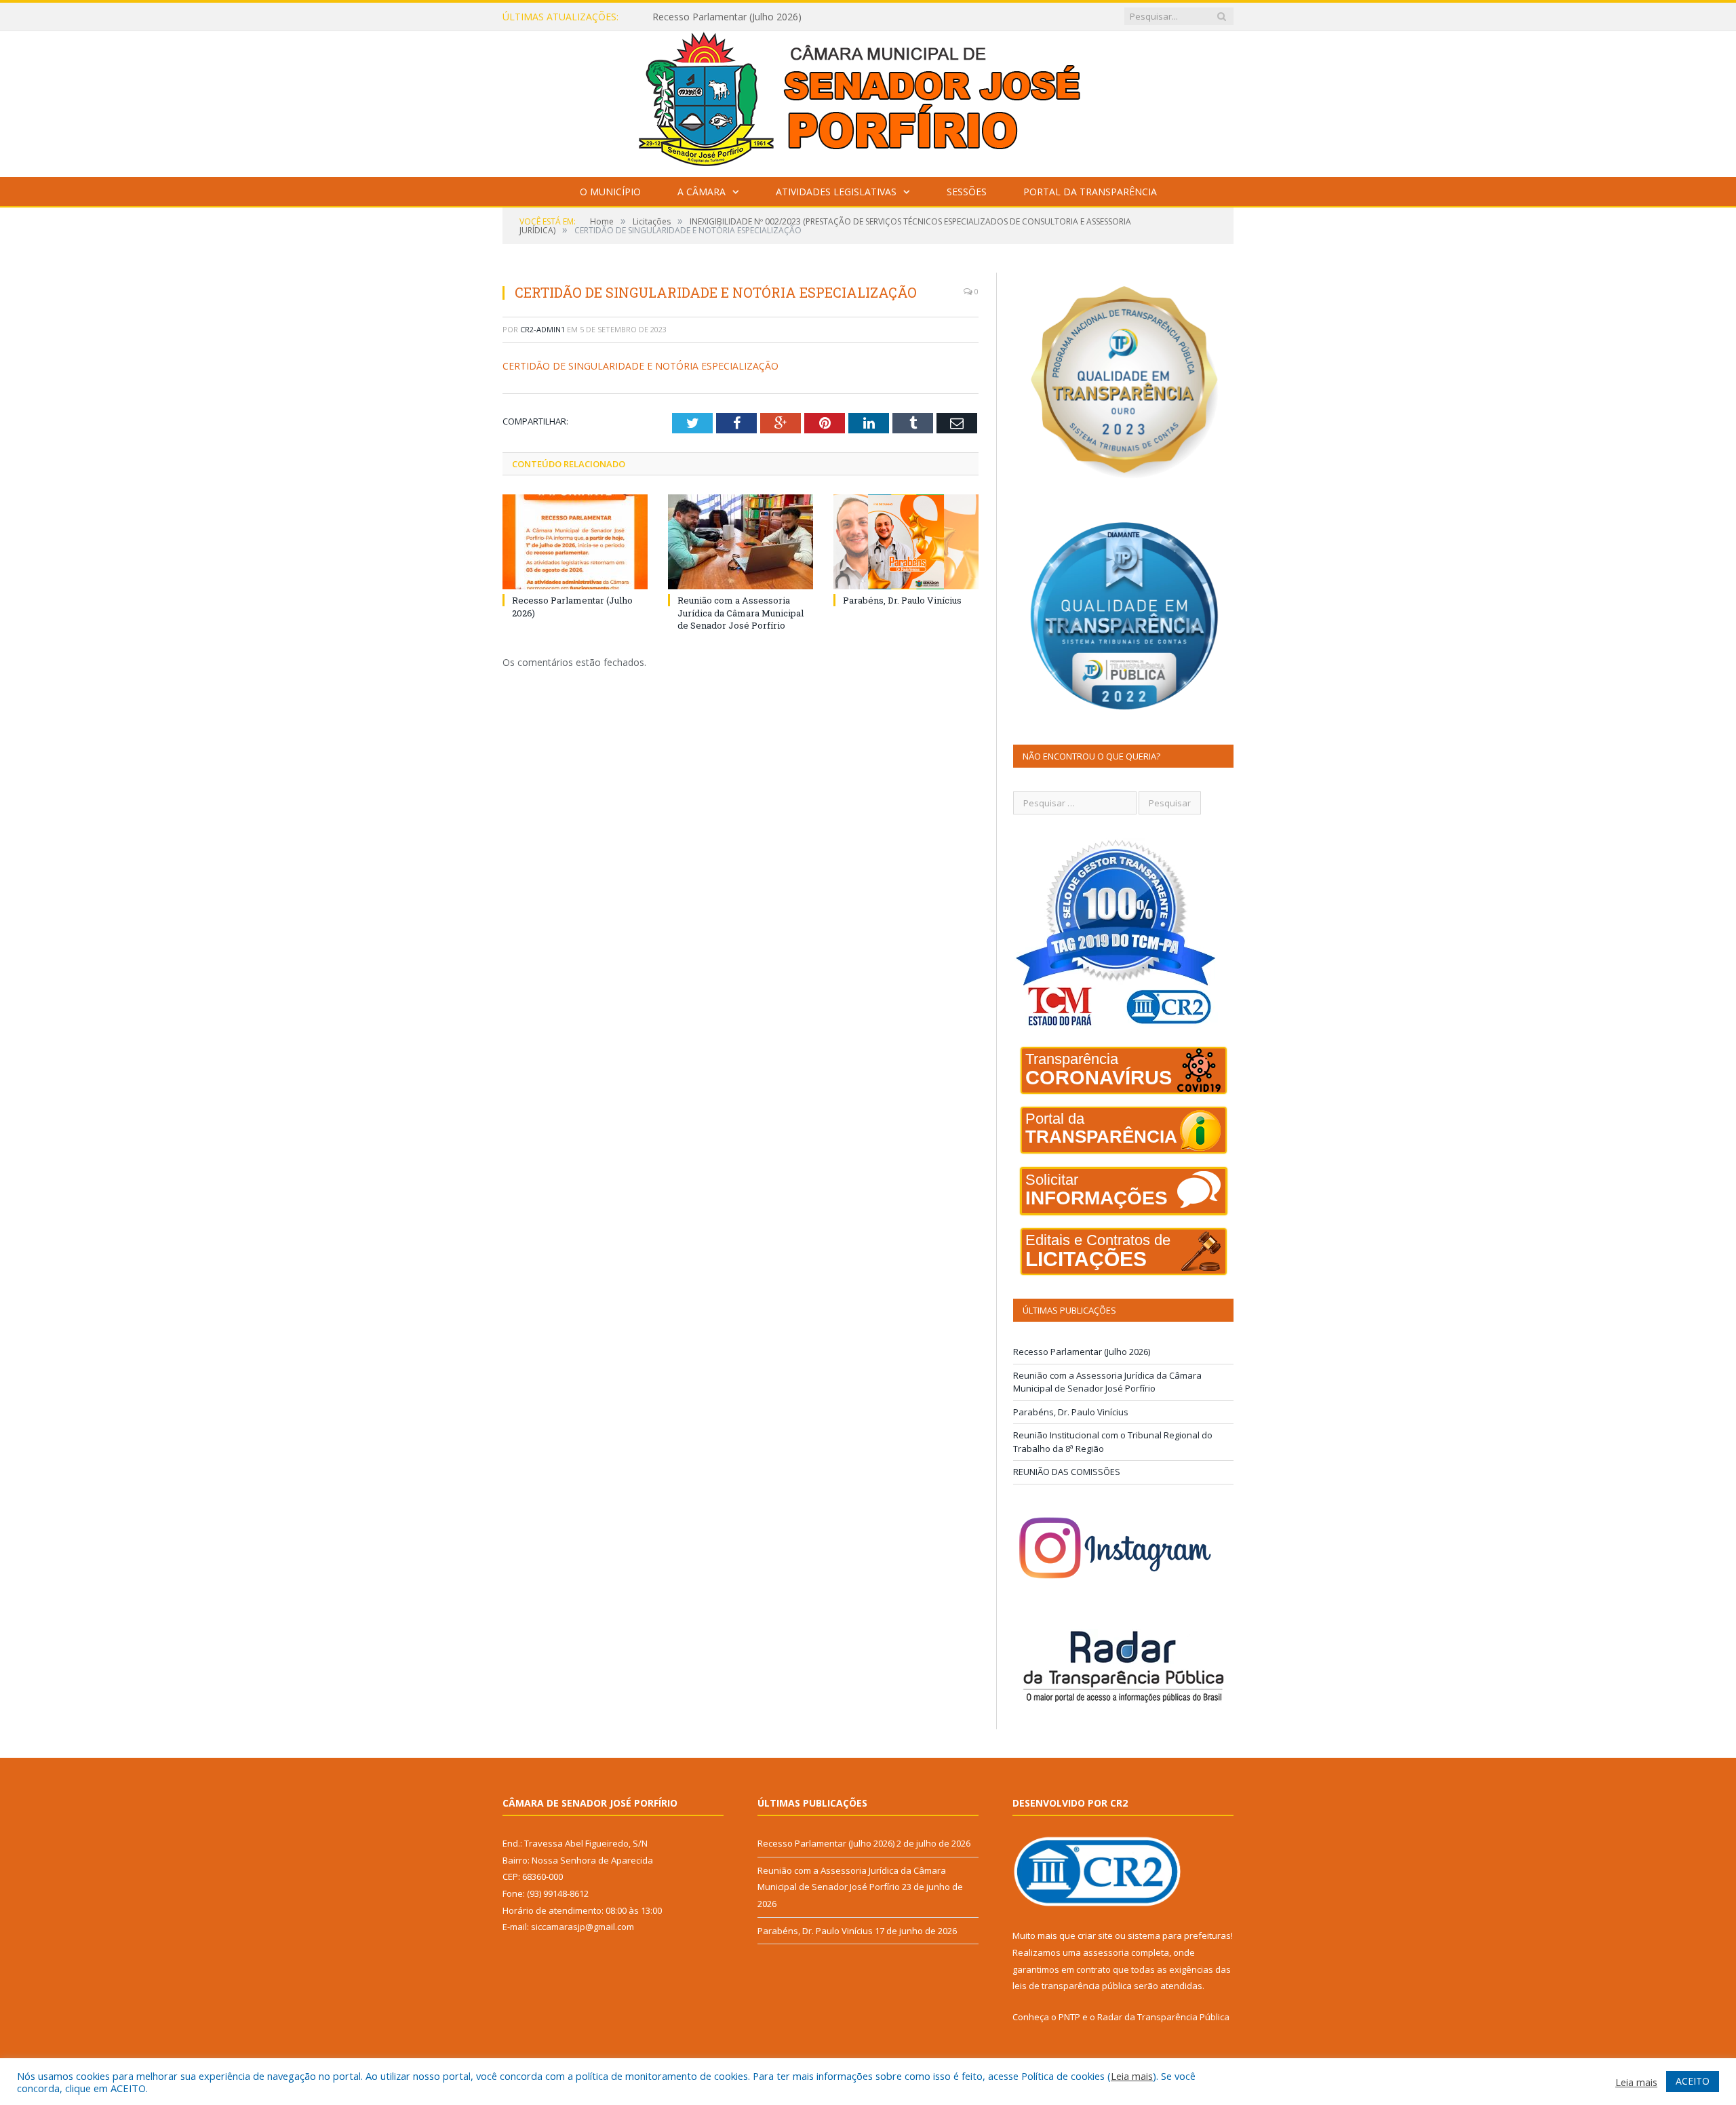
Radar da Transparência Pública (1163, 2017)
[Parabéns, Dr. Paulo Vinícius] (906, 542)
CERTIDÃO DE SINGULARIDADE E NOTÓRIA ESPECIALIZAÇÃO (640, 366)
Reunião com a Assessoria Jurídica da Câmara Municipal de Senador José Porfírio (808, 17)
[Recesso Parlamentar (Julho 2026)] (575, 542)
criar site (1095, 1935)
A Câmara (702, 192)
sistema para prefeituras (1179, 1935)
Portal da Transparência (1090, 192)
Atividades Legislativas (836, 192)
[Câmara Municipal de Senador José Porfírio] (868, 101)
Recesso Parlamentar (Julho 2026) (1082, 1352)
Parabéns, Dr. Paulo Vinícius (902, 600)
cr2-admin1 (542, 329)
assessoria (1106, 1952)
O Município (610, 192)
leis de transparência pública (1072, 1986)
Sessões (967, 192)
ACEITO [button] (1693, 2081)
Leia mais (1132, 2076)
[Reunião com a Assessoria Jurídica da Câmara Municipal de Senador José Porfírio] (741, 542)
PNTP (1069, 2017)
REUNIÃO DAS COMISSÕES (1067, 1472)
